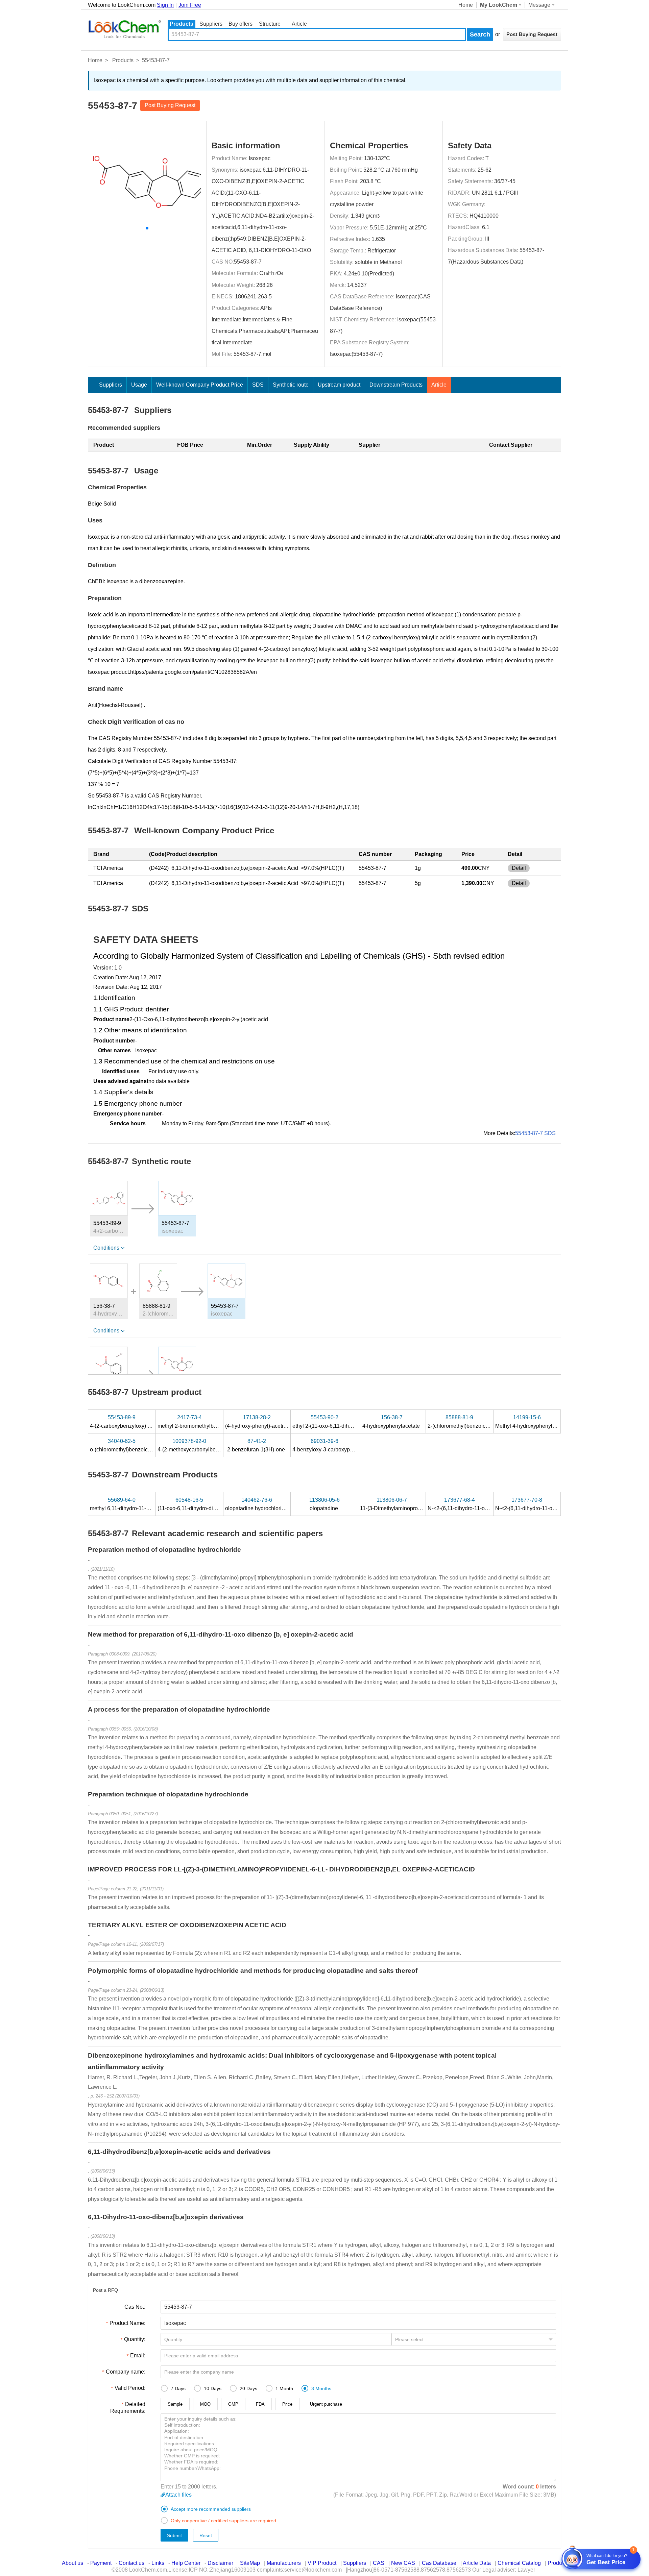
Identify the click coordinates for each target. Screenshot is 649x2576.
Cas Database (439, 2563)
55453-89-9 (107, 1223)
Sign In (165, 5)
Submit (174, 2535)
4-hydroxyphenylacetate (392, 1422)
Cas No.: (135, 2307)
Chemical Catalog (519, 2563)
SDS (258, 385)
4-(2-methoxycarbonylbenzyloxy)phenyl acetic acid (219, 1445)
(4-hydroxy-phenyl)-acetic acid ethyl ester (275, 1422)
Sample (175, 2404)
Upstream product (339, 385)
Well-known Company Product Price (200, 385)
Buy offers (241, 24)
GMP (233, 2404)
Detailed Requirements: (128, 2408)
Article (299, 24)
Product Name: (127, 2323)
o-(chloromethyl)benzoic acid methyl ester (140, 1445)
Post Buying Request (170, 105)
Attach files (178, 2495)
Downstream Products (396, 385)
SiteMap (250, 2563)
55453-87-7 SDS (535, 1133)
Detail (519, 868)
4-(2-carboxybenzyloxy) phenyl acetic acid (141, 1422)
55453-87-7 (248, 262)
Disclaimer (220, 2563)
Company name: (126, 2372)
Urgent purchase (326, 2404)
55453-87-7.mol (253, 354)
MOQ (205, 2404)
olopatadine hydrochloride (257, 1504)
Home (466, 5)
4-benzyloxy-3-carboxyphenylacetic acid (341, 1445)
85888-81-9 (157, 1306)
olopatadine (324, 1504)
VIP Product (322, 2563)
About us (73, 2563)
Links (158, 2563)
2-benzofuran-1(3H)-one (257, 1445)
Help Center (186, 2563)
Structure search (270, 24)
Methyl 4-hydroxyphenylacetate (533, 1422)
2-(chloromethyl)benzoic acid (463, 1422)
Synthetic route (291, 385)
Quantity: (135, 2339)
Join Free (190, 5)
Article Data (477, 2563)
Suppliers (211, 24)
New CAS (403, 2563)
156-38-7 (104, 1306)
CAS (379, 2563)
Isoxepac (260, 158)
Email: (138, 2356)
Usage (139, 385)
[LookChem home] (124, 29)
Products (182, 24)
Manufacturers (284, 2563)
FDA (260, 2404)
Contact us (131, 2563)
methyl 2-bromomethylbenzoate (196, 1422)
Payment (101, 2563)
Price (287, 2404)
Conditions (106, 1248)
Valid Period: (130, 2388)
